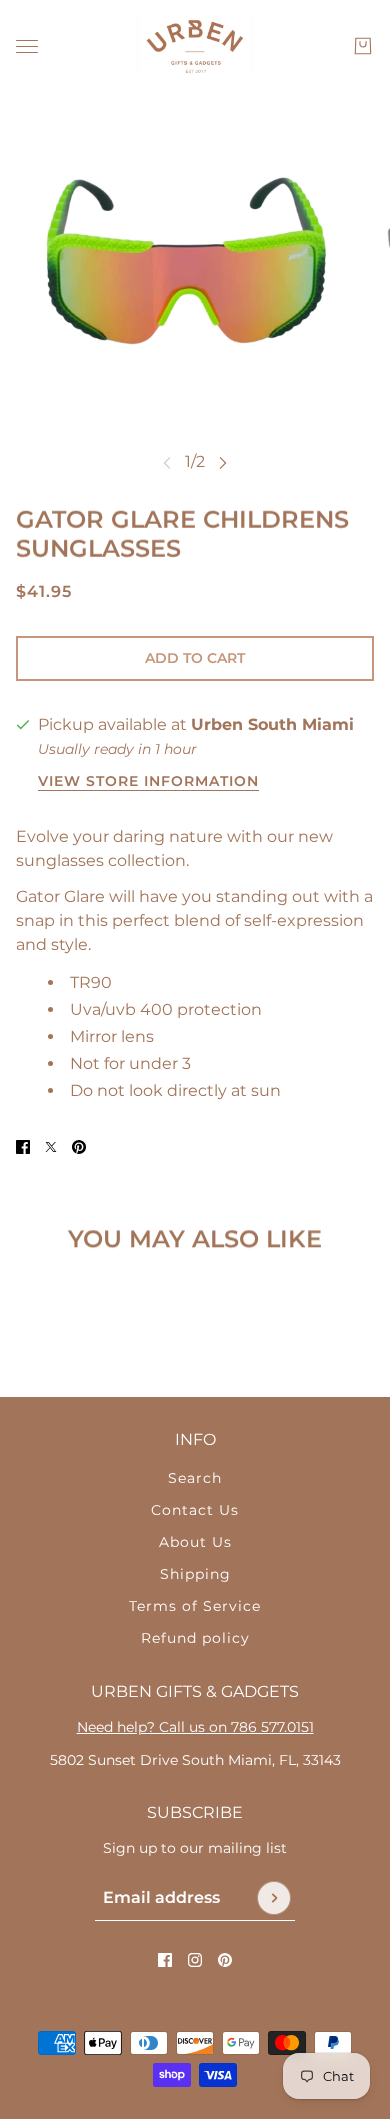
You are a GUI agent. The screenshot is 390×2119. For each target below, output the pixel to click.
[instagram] (195, 1960)
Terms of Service (195, 1606)
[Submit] (274, 1898)
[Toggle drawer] (27, 46)
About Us (195, 1542)
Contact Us (195, 1510)
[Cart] (363, 46)
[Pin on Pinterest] (79, 1147)
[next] (223, 462)
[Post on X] (51, 1147)
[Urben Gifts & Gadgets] (195, 46)
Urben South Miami (272, 724)
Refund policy (195, 1638)
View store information (148, 782)
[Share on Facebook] (23, 1147)
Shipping (195, 1574)
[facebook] (165, 1960)
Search (195, 1478)
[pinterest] (225, 1960)
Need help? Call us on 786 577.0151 (195, 1727)
